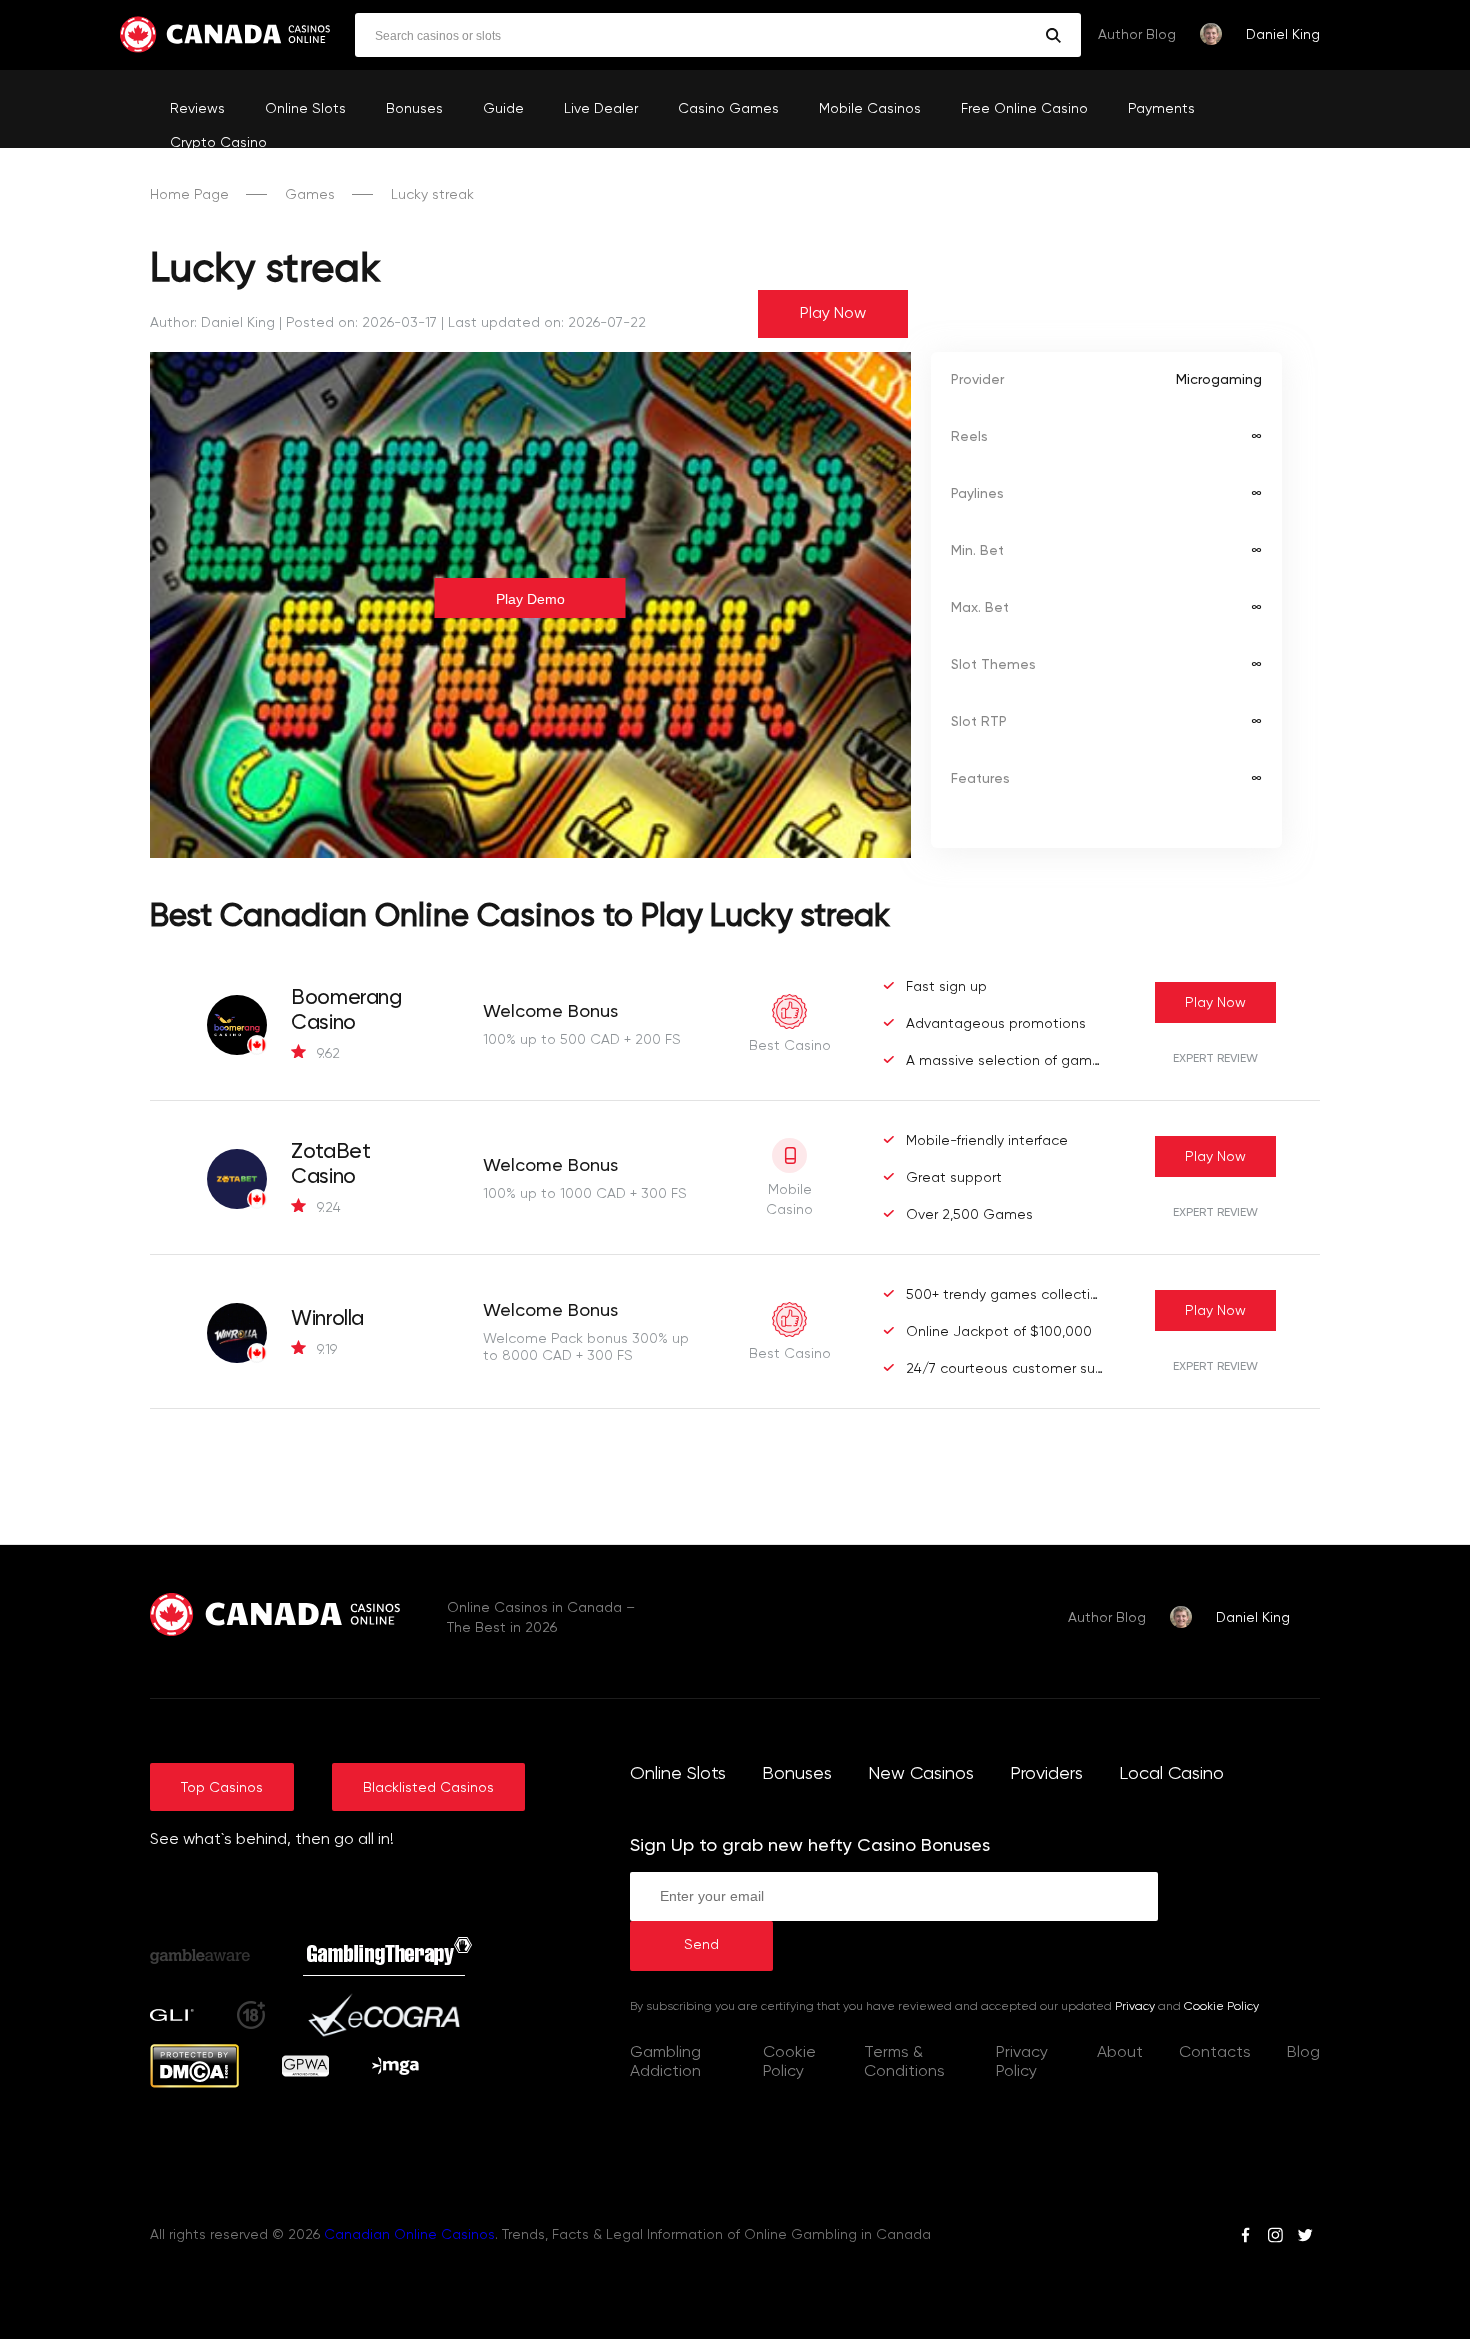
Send (701, 1945)
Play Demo (530, 599)
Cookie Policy (1221, 2007)
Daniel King (1283, 35)
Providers (1046, 1774)
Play (1215, 1003)
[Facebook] (1245, 2238)
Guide (503, 109)
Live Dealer (601, 109)
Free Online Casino (1024, 109)
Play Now (833, 314)
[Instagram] (1275, 2238)
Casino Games (728, 109)
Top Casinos (222, 1788)
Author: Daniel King (212, 323)
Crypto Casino (218, 143)
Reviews (197, 109)
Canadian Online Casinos (409, 2235)
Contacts (1215, 2053)
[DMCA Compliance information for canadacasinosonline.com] (194, 2084)
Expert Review (1215, 1059)
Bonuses (414, 109)
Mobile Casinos (870, 109)
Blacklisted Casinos (428, 1788)
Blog (1303, 2053)
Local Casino (1171, 1774)
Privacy (1135, 2007)
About (1120, 2053)
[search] (1053, 35)
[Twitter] (1305, 2238)
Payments (1161, 109)
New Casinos (921, 1774)
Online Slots (305, 109)
